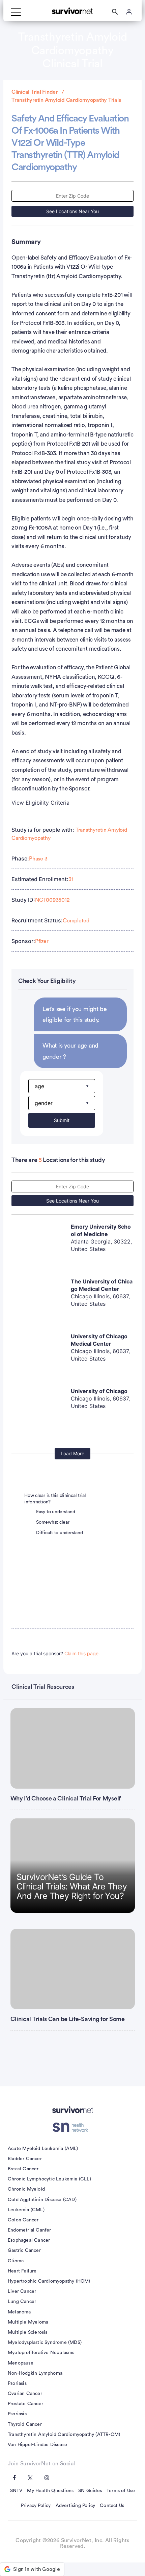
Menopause (21, 2363)
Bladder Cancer (25, 2159)
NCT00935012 (52, 900)
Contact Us (112, 2506)
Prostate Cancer (25, 2404)
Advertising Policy (76, 2506)
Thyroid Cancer (25, 2424)
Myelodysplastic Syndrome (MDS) (45, 2343)
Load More (72, 1453)
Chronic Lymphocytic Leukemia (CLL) (49, 2179)
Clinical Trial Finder (35, 92)
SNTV (16, 2491)
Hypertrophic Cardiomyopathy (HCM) (49, 2281)
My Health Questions (50, 2491)
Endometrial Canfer (30, 2230)
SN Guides (90, 2491)
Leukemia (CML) (26, 2210)
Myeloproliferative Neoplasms (41, 2353)
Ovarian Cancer (25, 2394)
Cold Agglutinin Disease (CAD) (42, 2200)
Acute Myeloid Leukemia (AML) (43, 2149)
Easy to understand (56, 1512)
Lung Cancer (22, 2302)
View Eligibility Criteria (40, 803)
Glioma (16, 2261)
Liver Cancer (22, 2291)
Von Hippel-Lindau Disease (37, 2445)
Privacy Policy (36, 2506)
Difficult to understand (59, 1533)
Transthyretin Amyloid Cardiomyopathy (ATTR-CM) (64, 2435)
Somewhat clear (53, 1522)
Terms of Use (121, 2491)
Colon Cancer (23, 2220)
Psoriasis (17, 2383)
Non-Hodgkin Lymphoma (35, 2373)
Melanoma (19, 2312)
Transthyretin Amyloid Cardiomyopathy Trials (66, 100)
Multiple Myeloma (28, 2322)
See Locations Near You (72, 211)
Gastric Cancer (24, 2250)
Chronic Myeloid (26, 2189)
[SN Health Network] (73, 2127)
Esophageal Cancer (29, 2240)
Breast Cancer (23, 2169)
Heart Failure (22, 2271)
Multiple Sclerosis (28, 2332)
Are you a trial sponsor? (56, 1653)
